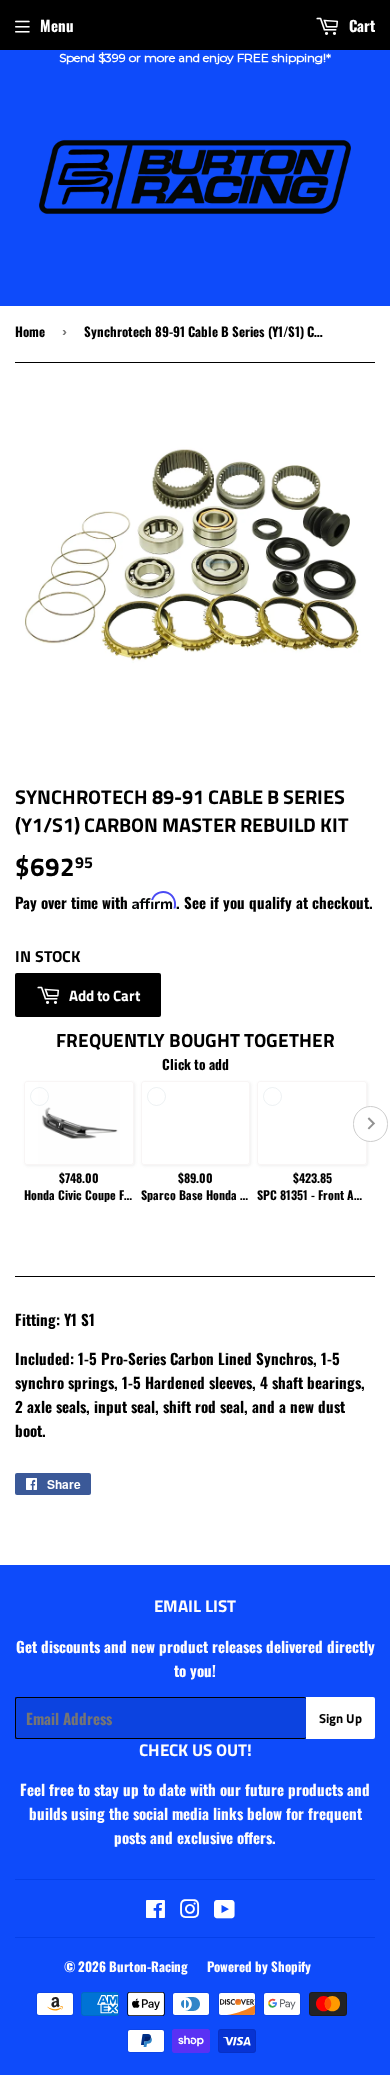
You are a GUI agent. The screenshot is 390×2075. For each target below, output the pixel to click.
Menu (57, 25)
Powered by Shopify (259, 1966)
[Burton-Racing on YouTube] (224, 1910)
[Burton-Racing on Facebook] (155, 1910)
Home (30, 331)
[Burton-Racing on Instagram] (190, 1910)
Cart (360, 25)
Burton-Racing (148, 1966)
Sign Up (340, 1718)
